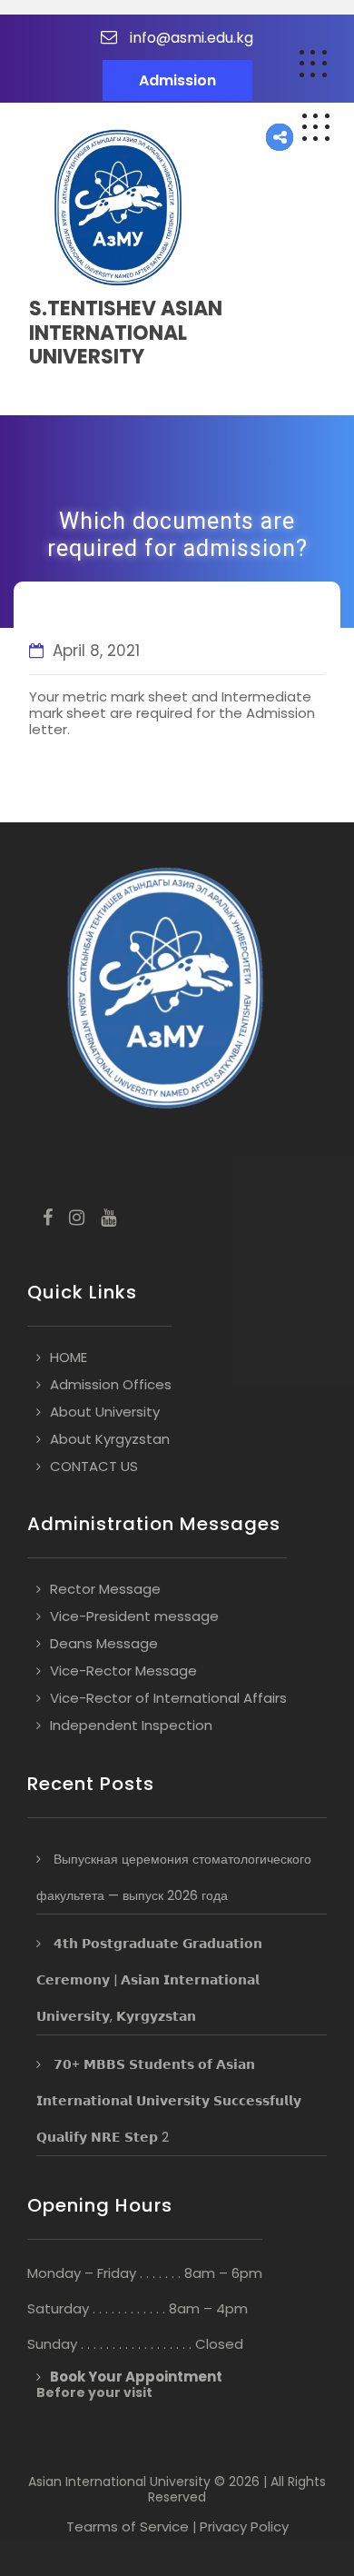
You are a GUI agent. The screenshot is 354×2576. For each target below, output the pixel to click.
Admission (177, 80)
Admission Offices (111, 1384)
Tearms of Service (128, 2526)
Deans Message (104, 1643)
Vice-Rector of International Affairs (168, 1698)
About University (105, 1412)
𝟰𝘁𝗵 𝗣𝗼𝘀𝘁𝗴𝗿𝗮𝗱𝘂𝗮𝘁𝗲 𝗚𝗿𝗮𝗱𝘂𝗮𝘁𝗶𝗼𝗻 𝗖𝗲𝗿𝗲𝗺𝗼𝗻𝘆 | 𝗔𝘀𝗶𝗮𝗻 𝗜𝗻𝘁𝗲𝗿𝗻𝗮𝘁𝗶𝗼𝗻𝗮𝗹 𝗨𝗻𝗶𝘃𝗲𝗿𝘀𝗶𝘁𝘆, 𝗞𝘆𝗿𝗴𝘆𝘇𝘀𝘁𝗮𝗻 (149, 1980)
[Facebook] (48, 1219)
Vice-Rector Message (123, 1671)
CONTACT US (94, 1466)
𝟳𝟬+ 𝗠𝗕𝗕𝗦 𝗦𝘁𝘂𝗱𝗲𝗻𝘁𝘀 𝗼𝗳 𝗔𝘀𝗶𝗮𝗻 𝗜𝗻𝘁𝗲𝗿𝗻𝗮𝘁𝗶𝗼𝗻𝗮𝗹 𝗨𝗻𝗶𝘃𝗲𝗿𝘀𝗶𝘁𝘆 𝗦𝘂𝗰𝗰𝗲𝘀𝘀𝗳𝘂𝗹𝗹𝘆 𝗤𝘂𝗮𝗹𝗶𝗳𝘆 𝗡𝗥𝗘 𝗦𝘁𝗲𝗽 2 (169, 2101)
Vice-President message (134, 1616)
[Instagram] (77, 1219)
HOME (69, 1357)
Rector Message (105, 1589)
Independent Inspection (131, 1725)
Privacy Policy (244, 2526)
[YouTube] (108, 1219)
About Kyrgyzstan (110, 1439)
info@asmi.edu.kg (192, 38)
